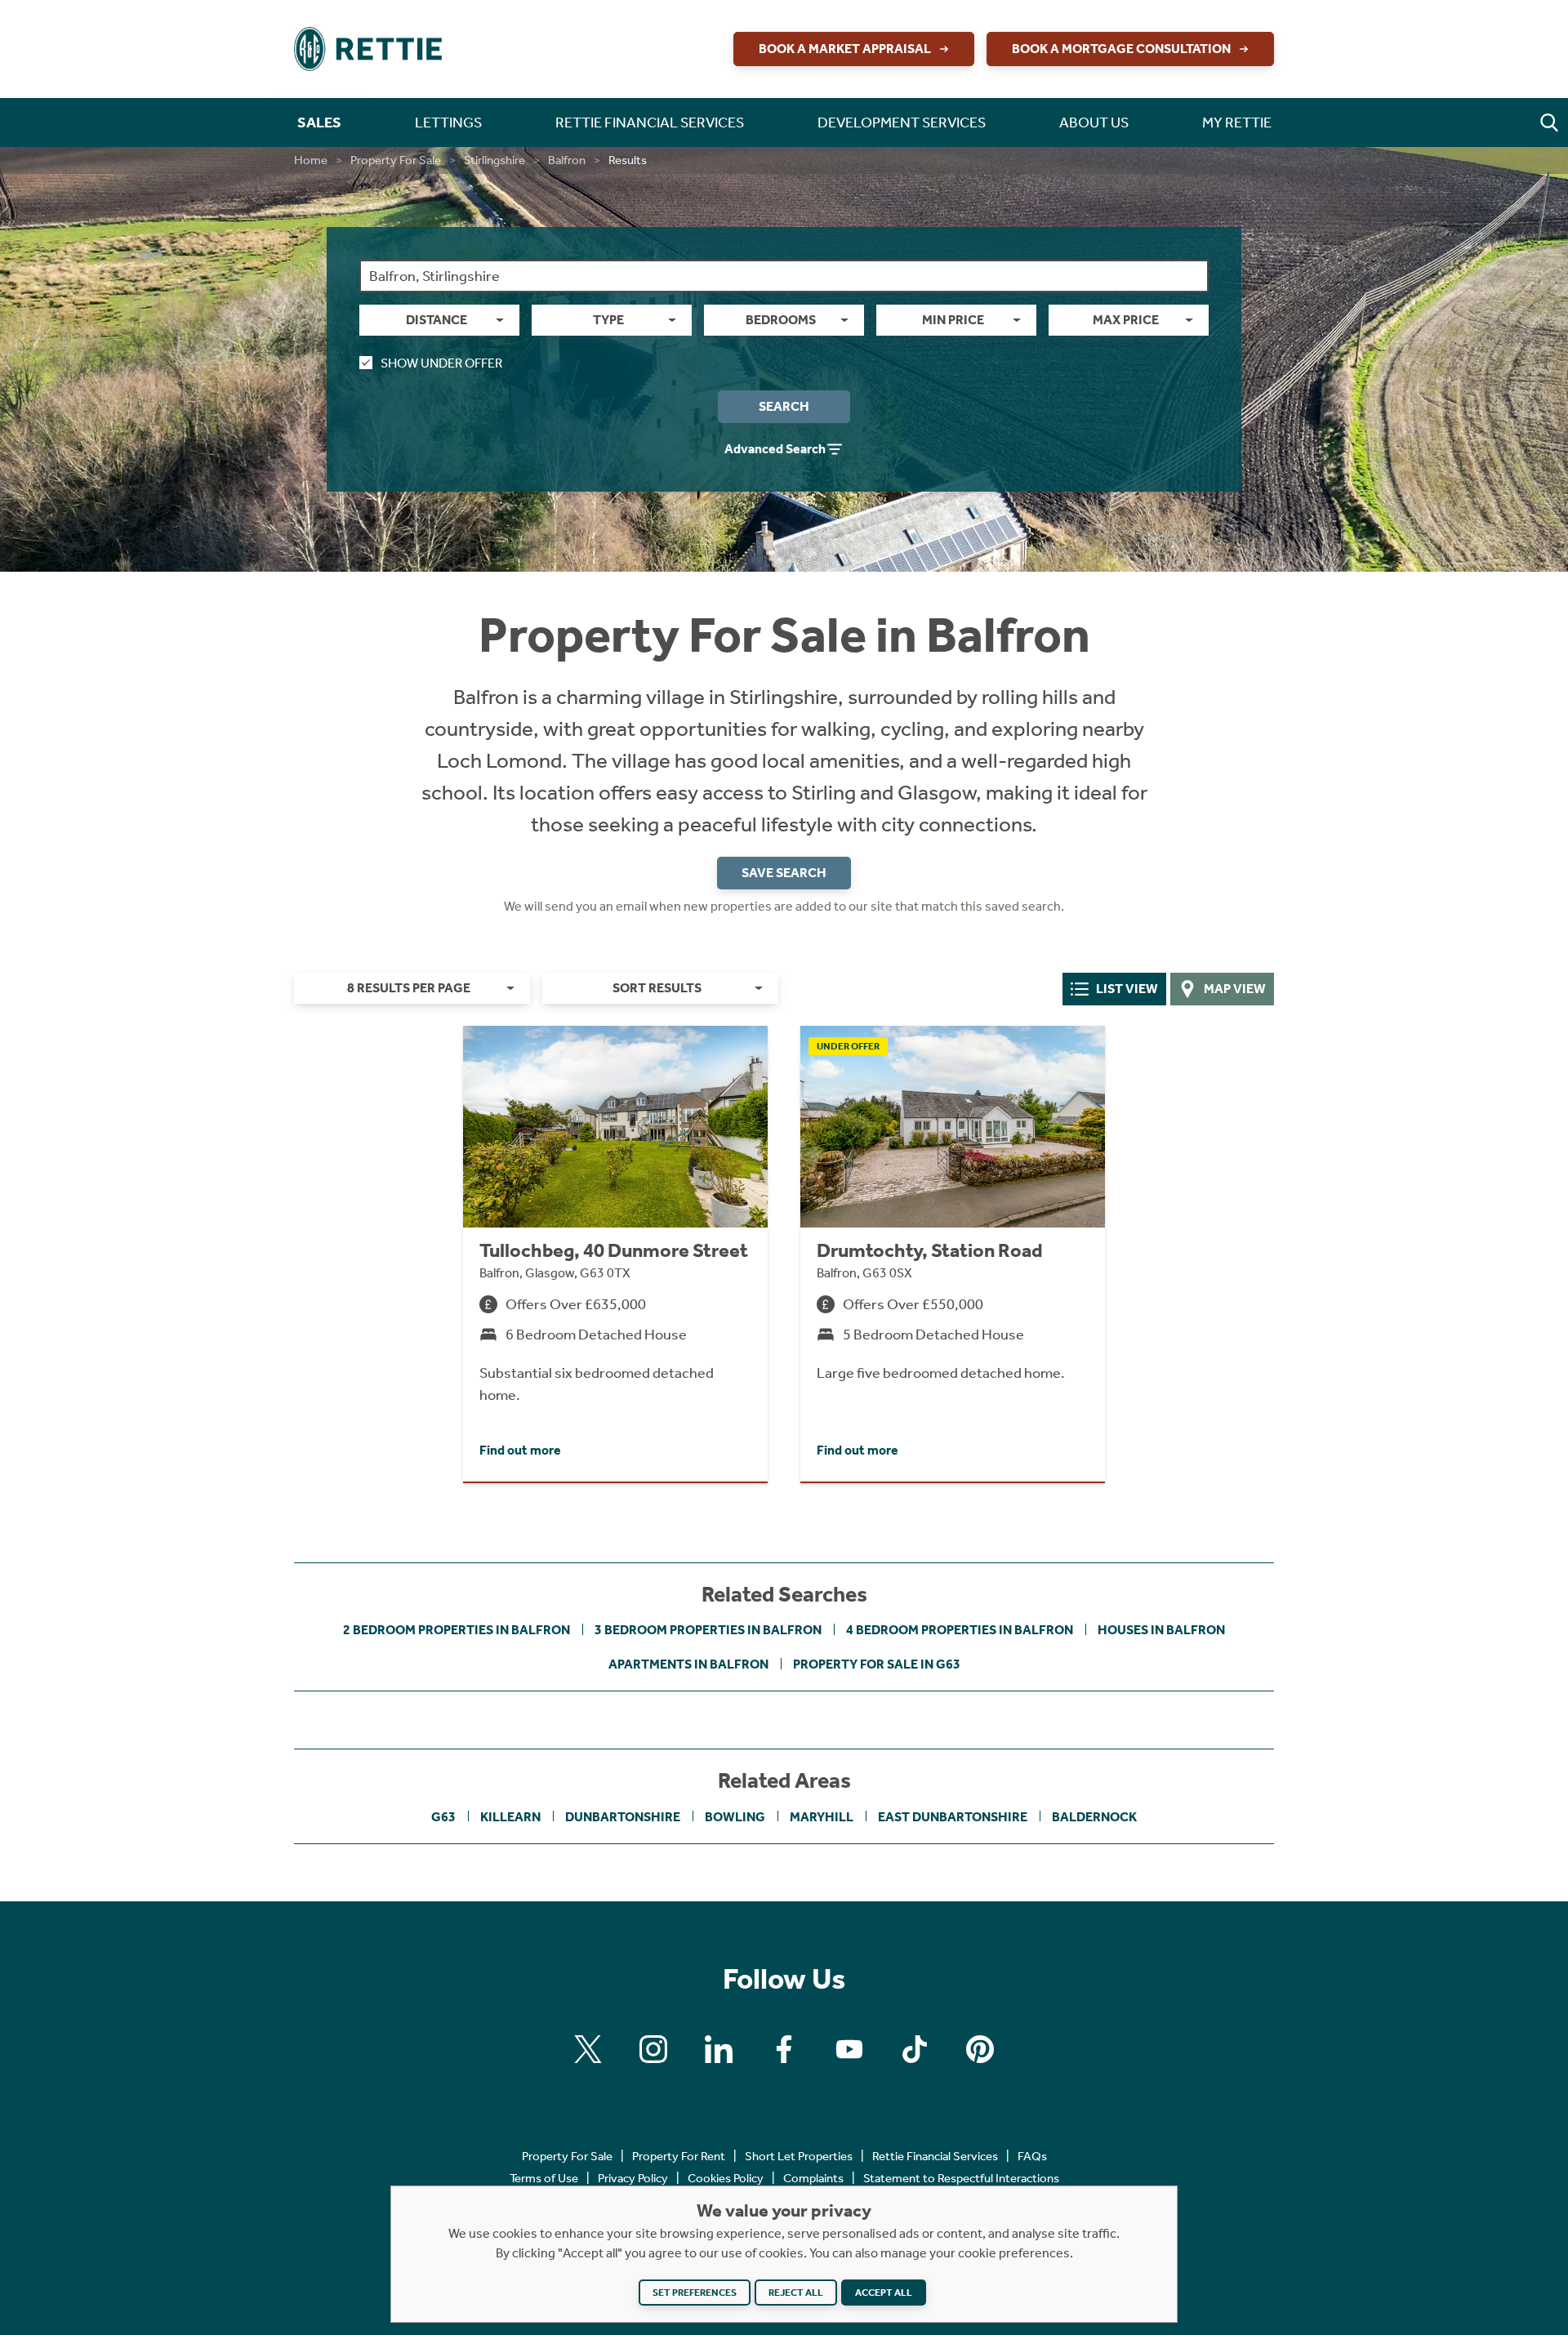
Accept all (884, 2293)
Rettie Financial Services (935, 2156)
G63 (443, 1817)
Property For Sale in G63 (877, 1664)
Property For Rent (679, 2156)
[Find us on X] (588, 2049)
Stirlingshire (494, 160)
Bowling (735, 1817)
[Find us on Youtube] (849, 2049)
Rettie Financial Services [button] (650, 123)
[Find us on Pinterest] (980, 2049)
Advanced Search (775, 449)
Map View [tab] (1235, 989)
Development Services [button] (902, 123)
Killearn (510, 1817)
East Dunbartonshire (953, 1817)
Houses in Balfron (1161, 1630)
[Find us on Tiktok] (915, 2049)
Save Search (784, 873)
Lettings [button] (448, 123)
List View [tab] (1127, 989)
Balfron (567, 160)
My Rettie (1237, 123)
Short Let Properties (799, 2156)
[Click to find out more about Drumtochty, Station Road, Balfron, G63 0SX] (953, 1253)
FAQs (1032, 2156)
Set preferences (695, 2293)
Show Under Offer (441, 363)
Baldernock (1094, 1817)
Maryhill (822, 1817)
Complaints (813, 2178)
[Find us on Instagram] (653, 2049)
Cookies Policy (726, 2178)
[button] (1549, 123)
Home (311, 160)
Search (784, 406)
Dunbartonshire (623, 1817)
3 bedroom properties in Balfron (708, 1630)
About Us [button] (1094, 123)
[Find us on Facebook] (784, 2049)
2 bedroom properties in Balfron (457, 1630)
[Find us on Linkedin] (719, 2049)
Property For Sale (396, 160)
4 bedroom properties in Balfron (960, 1630)
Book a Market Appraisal (845, 49)
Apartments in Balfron (688, 1664)
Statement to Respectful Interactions (961, 2178)
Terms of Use (544, 2178)
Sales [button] (319, 123)
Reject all (796, 2293)
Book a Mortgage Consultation (1121, 49)
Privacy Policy (633, 2178)
